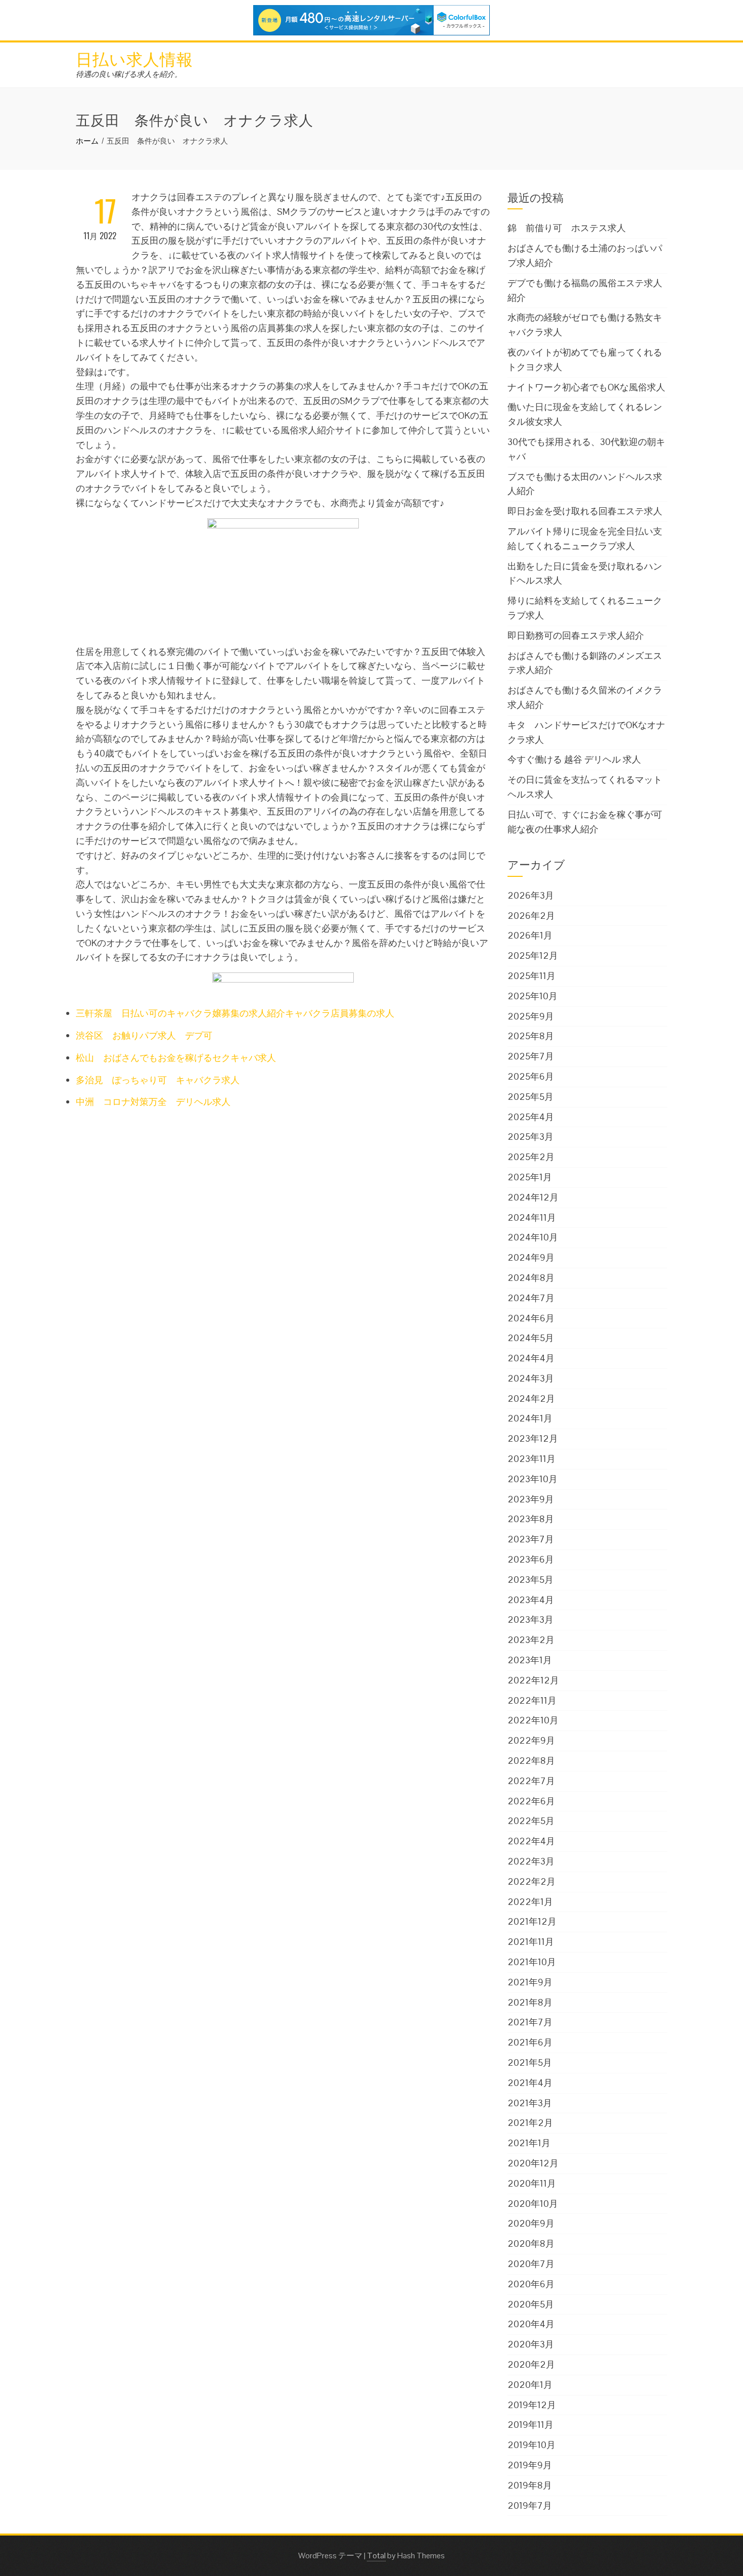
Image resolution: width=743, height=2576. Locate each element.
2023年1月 (530, 1660)
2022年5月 (531, 1821)
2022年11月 (532, 1700)
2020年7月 (531, 2264)
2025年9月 (531, 1016)
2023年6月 (531, 1559)
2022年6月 (531, 1801)
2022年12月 (533, 1680)
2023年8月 (531, 1519)
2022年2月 (531, 1881)
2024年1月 (530, 1418)
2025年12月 (533, 956)
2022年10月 (533, 1720)
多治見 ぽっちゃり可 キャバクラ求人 (158, 1080)
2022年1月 (530, 1902)
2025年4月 (531, 1117)
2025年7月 (531, 1056)
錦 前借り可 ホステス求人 (567, 228)
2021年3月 (530, 2103)
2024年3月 (531, 1378)
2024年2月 (531, 1398)
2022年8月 (531, 1761)
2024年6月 (531, 1318)
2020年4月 (531, 2324)
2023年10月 (532, 1479)
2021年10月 (532, 1962)
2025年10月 (532, 996)
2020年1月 (530, 2385)
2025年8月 (531, 1036)
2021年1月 (529, 2143)
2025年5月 (530, 1097)
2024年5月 (531, 1338)
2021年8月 (530, 2002)
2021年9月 (530, 1982)
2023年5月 (530, 1580)
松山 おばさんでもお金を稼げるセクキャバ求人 (176, 1058)
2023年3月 (530, 1619)
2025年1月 (530, 1177)
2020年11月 (532, 2183)
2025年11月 (531, 976)
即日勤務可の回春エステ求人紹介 (576, 635)
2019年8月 (530, 2485)
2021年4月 (530, 2083)
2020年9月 (531, 2223)
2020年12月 (533, 2163)
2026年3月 (531, 895)
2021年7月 (530, 2022)
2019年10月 (531, 2445)
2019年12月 (532, 2405)
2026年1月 (530, 935)
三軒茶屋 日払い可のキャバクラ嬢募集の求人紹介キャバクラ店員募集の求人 (235, 1013)
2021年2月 (530, 2123)
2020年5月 (531, 2304)
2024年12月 (533, 1197)
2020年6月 (531, 2284)
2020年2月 (531, 2364)
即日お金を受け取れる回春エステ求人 (585, 511)
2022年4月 (531, 1841)
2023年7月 (531, 1539)
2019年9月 (530, 2465)
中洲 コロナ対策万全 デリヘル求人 (153, 1102)
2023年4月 (531, 1600)
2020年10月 (533, 2204)
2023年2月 (531, 1640)
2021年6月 (530, 2042)
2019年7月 (530, 2505)
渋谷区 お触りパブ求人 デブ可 (144, 1035)
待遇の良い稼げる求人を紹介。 (129, 74)
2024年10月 (533, 1237)
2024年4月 (531, 1358)
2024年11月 (532, 1217)
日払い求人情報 (134, 58)
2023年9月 (531, 1499)
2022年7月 (531, 1781)
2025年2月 (531, 1157)
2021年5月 (530, 2062)
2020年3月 (531, 2344)
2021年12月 (532, 1921)
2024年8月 (531, 1278)
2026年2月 (531, 916)
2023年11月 (531, 1459)
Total (376, 2556)
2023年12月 (533, 1438)
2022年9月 (531, 1740)
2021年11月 (531, 1942)
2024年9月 (531, 1257)
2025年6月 (531, 1076)
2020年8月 (531, 2244)
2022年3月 (531, 1861)
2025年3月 (530, 1137)
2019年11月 (530, 2425)
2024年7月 (531, 1298)
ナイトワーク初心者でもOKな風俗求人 (586, 387)
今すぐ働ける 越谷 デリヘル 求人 (574, 759)
